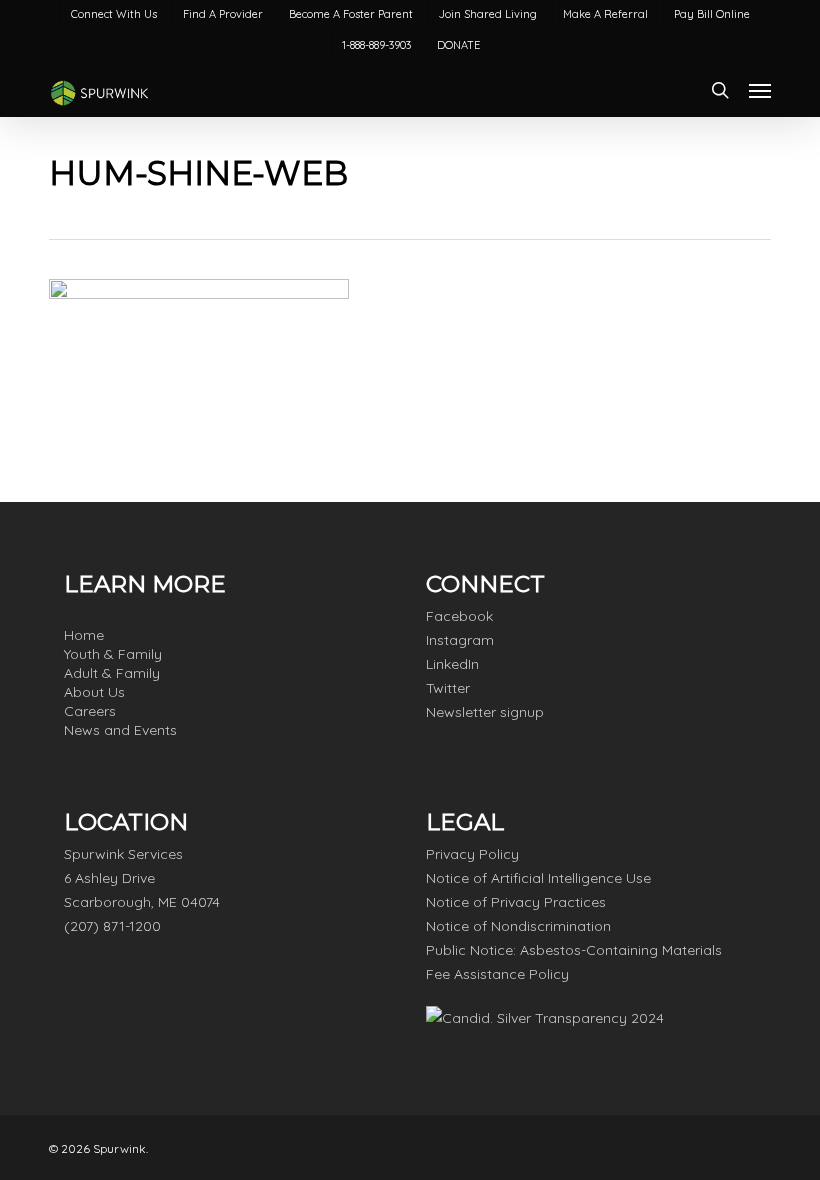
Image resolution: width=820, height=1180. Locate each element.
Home (84, 635)
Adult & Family (112, 673)
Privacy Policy (472, 854)
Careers (90, 711)
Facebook (459, 616)
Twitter (448, 688)
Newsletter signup (485, 712)
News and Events (120, 730)
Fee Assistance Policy (497, 974)
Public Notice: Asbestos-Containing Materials (574, 950)
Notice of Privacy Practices (516, 902)
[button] (760, 90)
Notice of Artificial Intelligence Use (538, 878)
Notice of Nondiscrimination (518, 926)
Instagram (460, 640)
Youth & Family (113, 654)
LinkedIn (452, 664)
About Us (94, 692)
